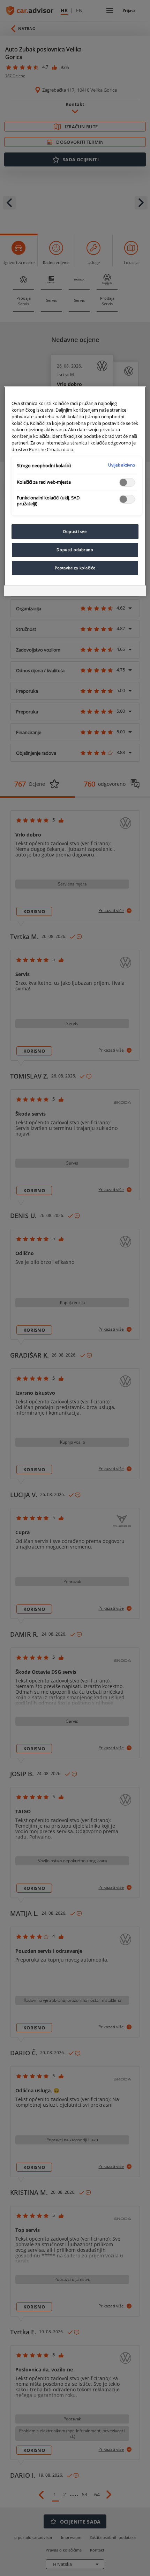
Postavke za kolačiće (75, 568)
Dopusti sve (75, 531)
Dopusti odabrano (75, 550)
